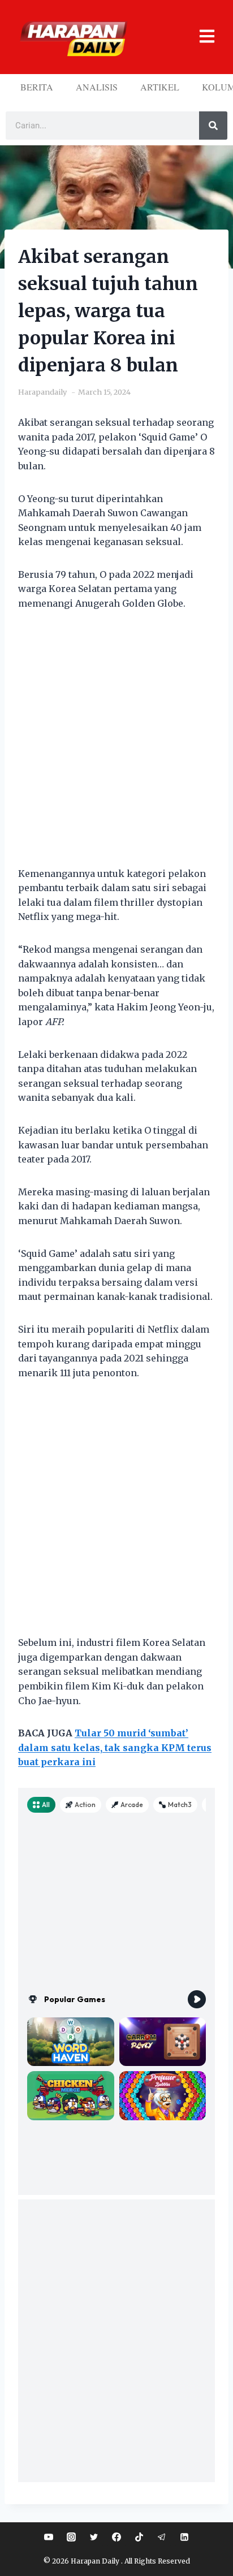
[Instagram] (71, 2537)
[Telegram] (162, 2537)
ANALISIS (97, 87)
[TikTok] (139, 2537)
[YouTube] (49, 2537)
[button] (201, 37)
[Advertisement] (116, 746)
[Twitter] (94, 2537)
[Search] (213, 126)
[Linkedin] (184, 2537)
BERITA (37, 87)
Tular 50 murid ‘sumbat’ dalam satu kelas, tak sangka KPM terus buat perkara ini (115, 1747)
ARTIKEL (160, 87)
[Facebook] (116, 2537)
